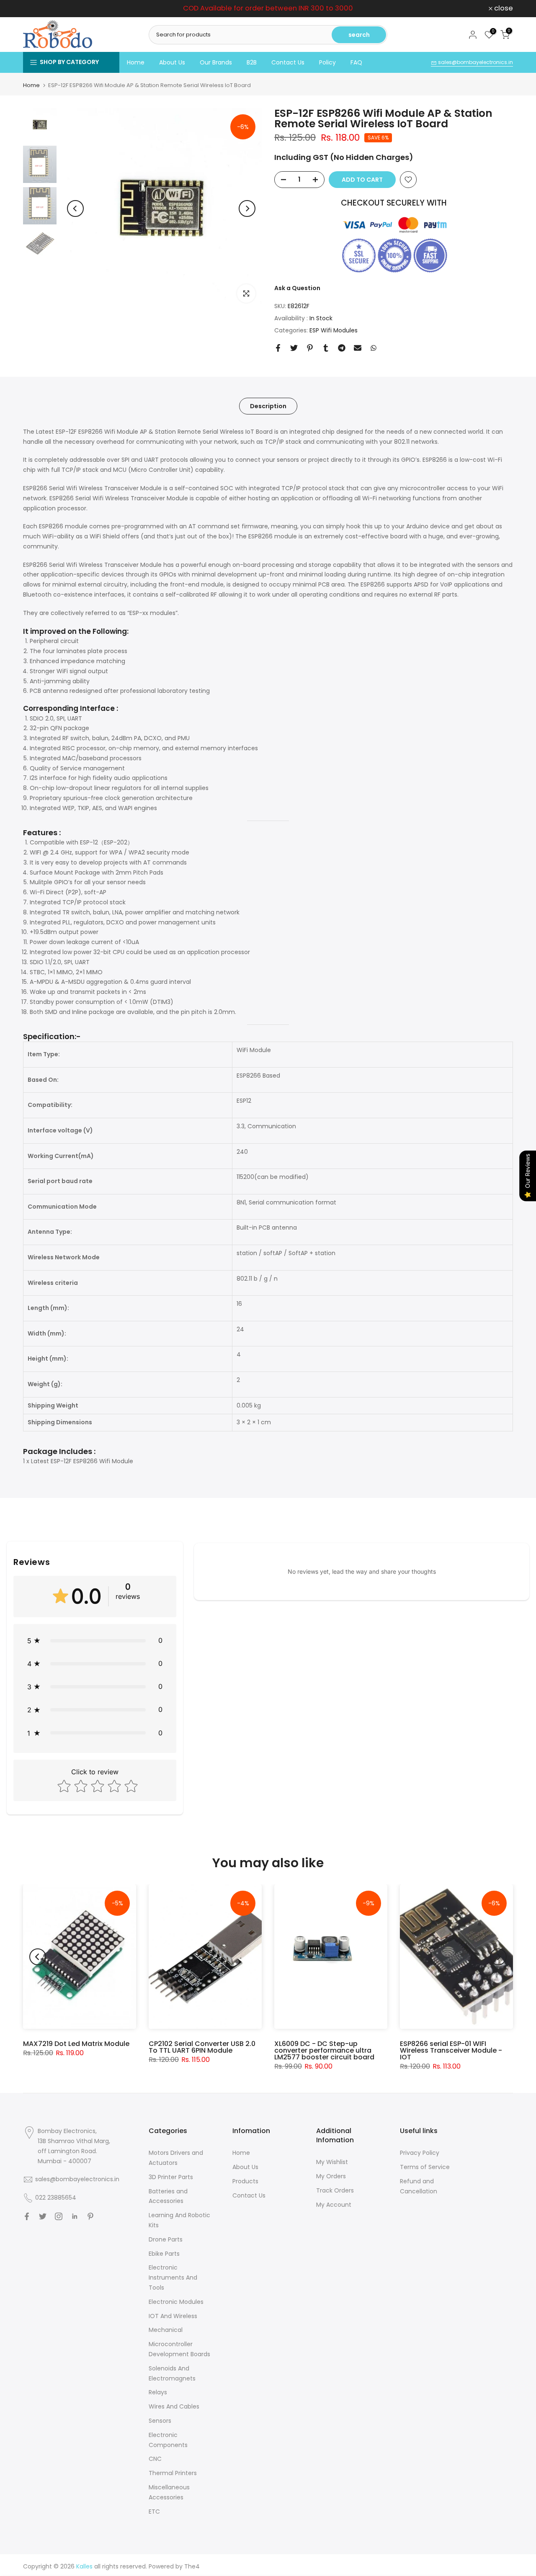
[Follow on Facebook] (27, 2216)
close (37, 9)
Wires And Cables (174, 2406)
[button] (95, 1641)
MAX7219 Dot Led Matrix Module (76, 2044)
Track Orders (335, 2190)
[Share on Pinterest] (310, 348)
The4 (192, 2566)
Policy (327, 62)
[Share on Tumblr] (326, 348)
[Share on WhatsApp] (374, 348)
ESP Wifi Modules (334, 330)
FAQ (356, 62)
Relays (158, 2392)
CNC (155, 2459)
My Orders (331, 2176)
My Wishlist (332, 2162)
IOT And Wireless (173, 2316)
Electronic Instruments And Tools (173, 2277)
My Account (334, 2205)
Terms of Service (425, 2167)
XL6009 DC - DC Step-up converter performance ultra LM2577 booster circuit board (324, 2050)
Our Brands (216, 62)
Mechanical (166, 2330)
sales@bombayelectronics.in (475, 62)
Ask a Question (297, 288)
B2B (252, 62)
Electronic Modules (176, 2302)
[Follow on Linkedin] (75, 2216)
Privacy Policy (420, 2153)
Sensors (160, 2421)
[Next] (247, 208)
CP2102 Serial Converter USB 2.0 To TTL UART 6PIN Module (202, 2047)
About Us (172, 62)
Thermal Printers (173, 2473)
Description (268, 406)
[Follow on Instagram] (59, 2216)
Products (245, 2181)
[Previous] (75, 208)
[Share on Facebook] (278, 348)
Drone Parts (166, 2239)
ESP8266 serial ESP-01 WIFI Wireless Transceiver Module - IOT (451, 2050)
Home (136, 62)
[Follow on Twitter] (43, 2216)
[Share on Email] (358, 348)
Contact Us (288, 62)
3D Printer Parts (171, 2177)
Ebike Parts (164, 2254)
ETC (154, 2512)
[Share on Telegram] (342, 348)
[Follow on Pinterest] (90, 2216)
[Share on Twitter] (294, 348)
